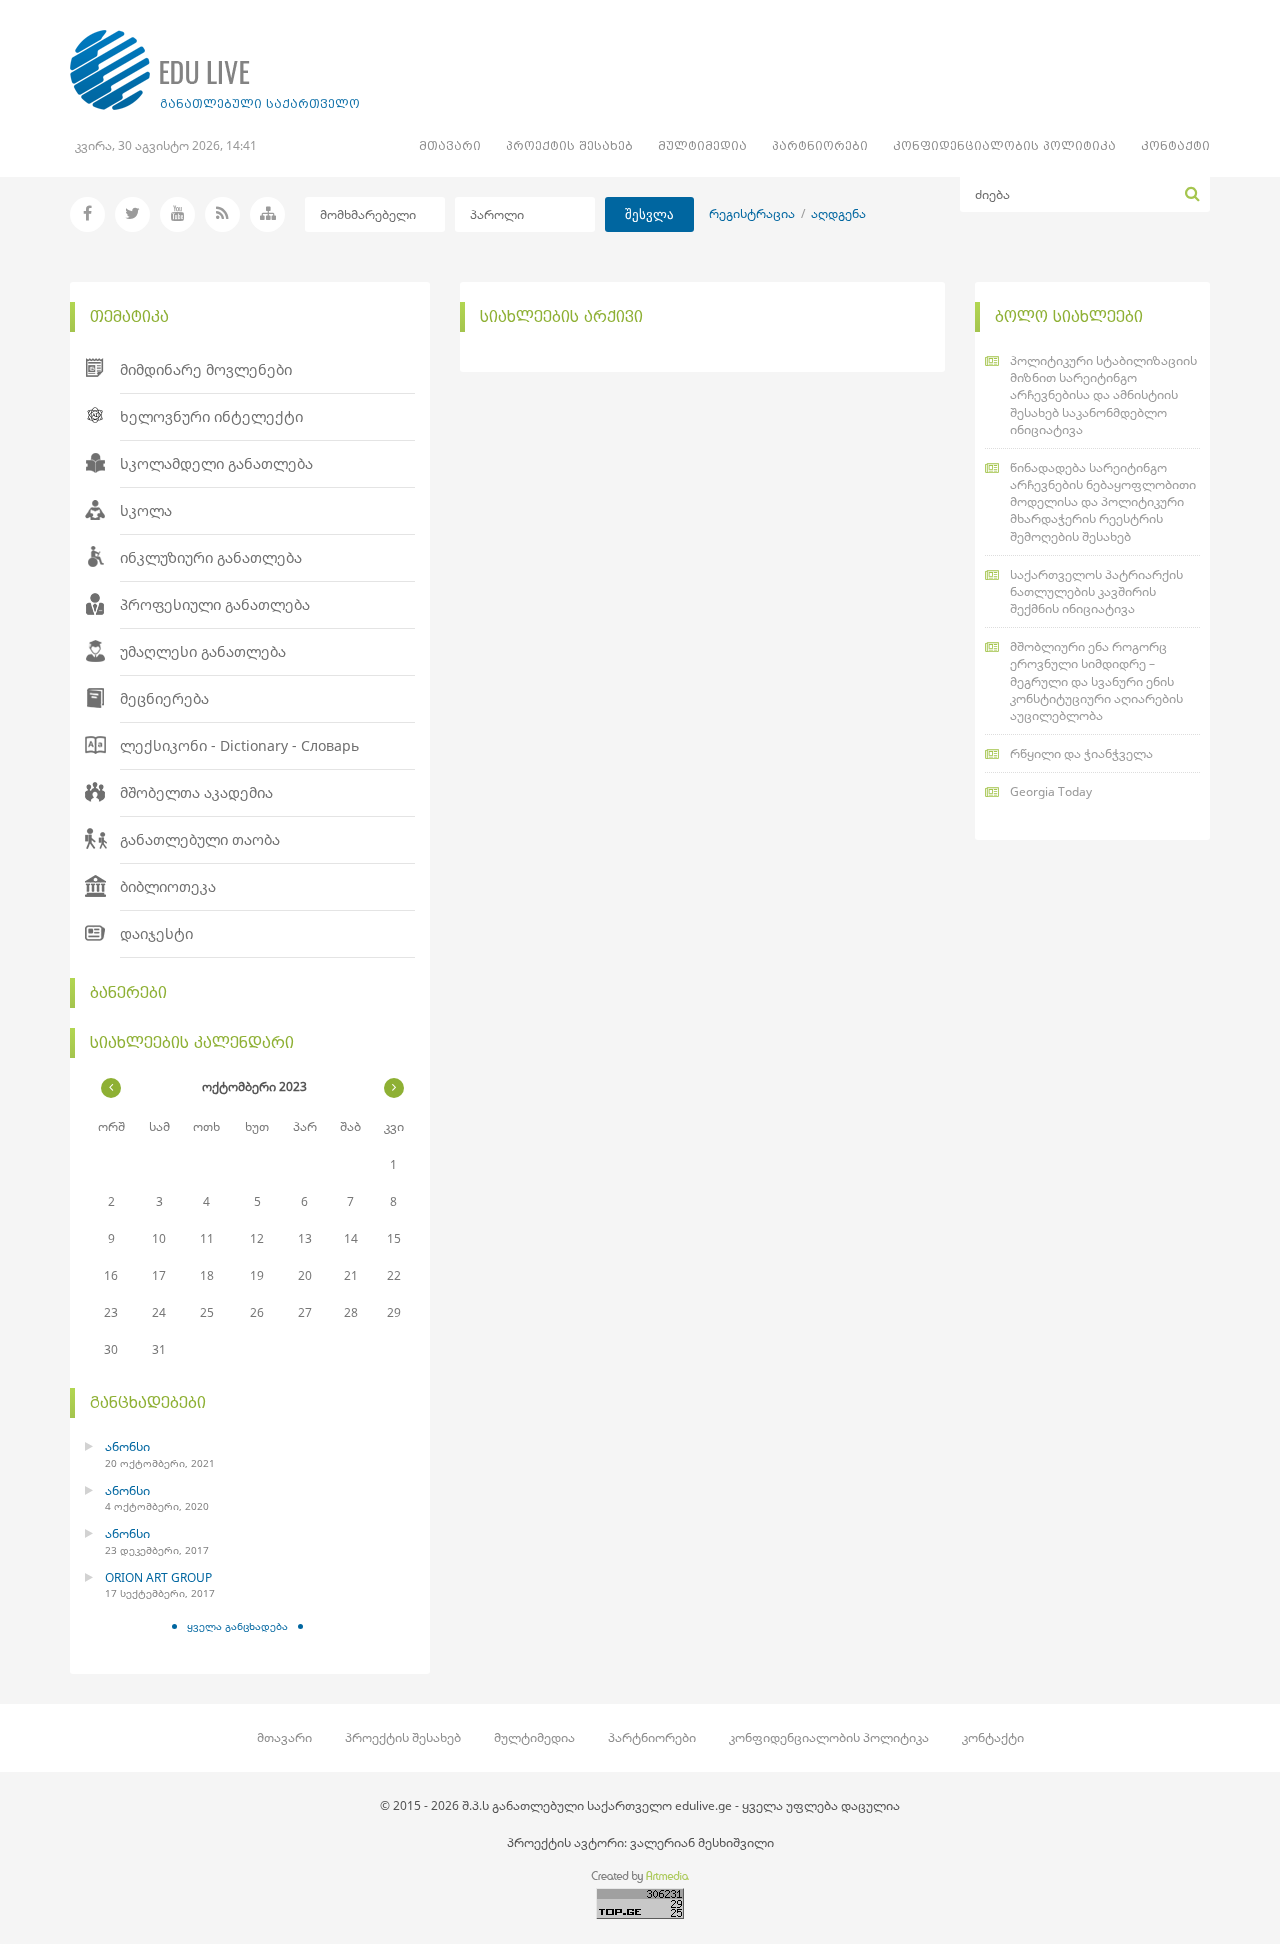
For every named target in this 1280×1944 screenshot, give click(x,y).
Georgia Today (1051, 791)
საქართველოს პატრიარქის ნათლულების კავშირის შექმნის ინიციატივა (1096, 591)
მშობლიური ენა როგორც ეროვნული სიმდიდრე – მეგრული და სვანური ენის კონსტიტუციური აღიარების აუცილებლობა (1096, 681)
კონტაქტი (1175, 145)
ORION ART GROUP (158, 1577)
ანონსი (127, 1446)
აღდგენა (838, 213)
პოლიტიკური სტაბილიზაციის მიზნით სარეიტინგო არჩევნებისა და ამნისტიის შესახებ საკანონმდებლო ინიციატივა (1103, 395)
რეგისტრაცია (752, 213)
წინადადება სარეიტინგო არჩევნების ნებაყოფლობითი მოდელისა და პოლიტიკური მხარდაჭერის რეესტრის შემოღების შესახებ (1103, 502)
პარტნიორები (820, 145)
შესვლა (649, 214)
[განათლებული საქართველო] (215, 70)
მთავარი (450, 145)
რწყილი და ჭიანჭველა (1081, 753)
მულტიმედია (702, 145)
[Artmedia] (640, 1879)
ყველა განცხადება (237, 1626)
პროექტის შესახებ (569, 145)
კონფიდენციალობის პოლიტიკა (1004, 145)
